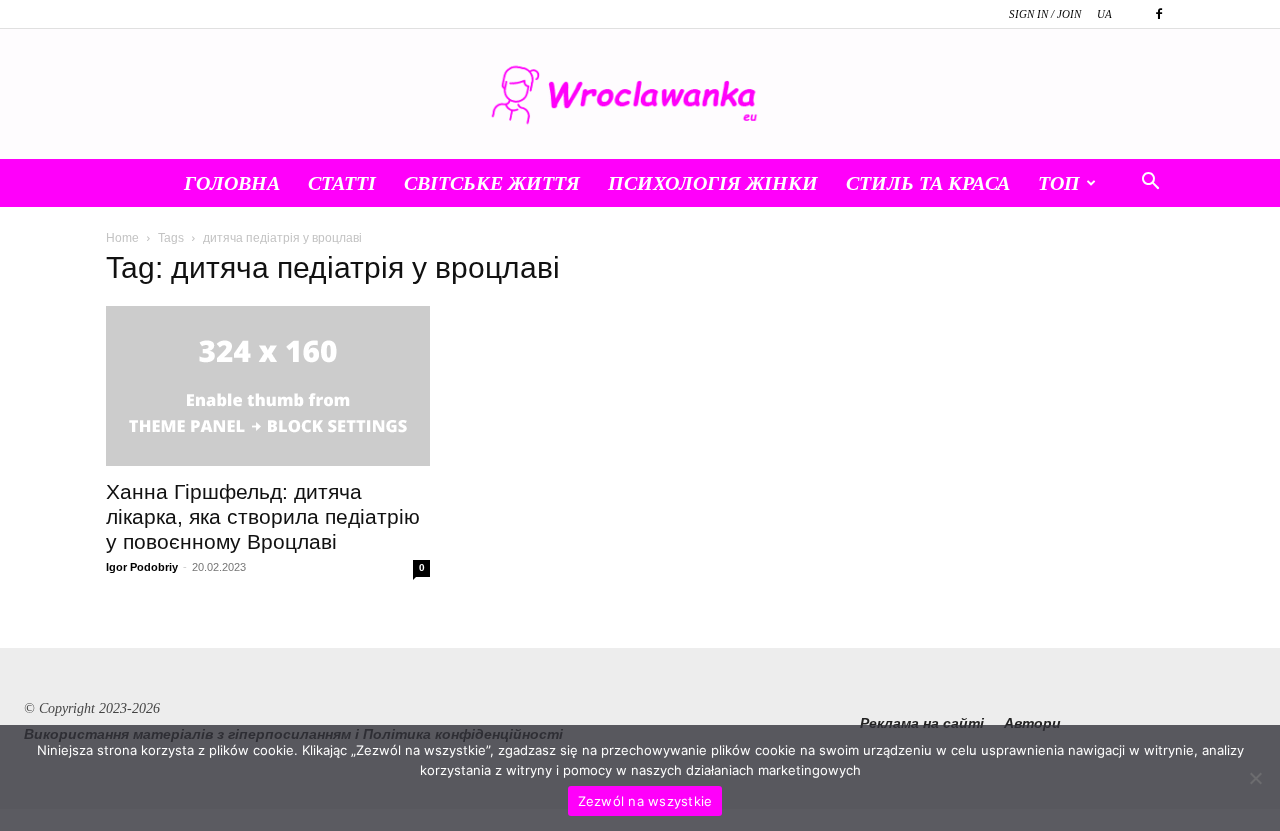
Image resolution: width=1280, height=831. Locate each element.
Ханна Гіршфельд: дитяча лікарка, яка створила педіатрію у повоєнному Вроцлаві (263, 516)
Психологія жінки (713, 183)
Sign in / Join (1045, 14)
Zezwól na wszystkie (645, 801)
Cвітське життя (492, 183)
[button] (1150, 184)
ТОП (1059, 183)
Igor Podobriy (142, 567)
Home (122, 238)
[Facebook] (1159, 14)
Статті (342, 183)
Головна (232, 183)
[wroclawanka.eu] (640, 95)
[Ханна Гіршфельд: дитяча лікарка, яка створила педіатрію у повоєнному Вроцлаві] (268, 386)
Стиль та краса (928, 183)
